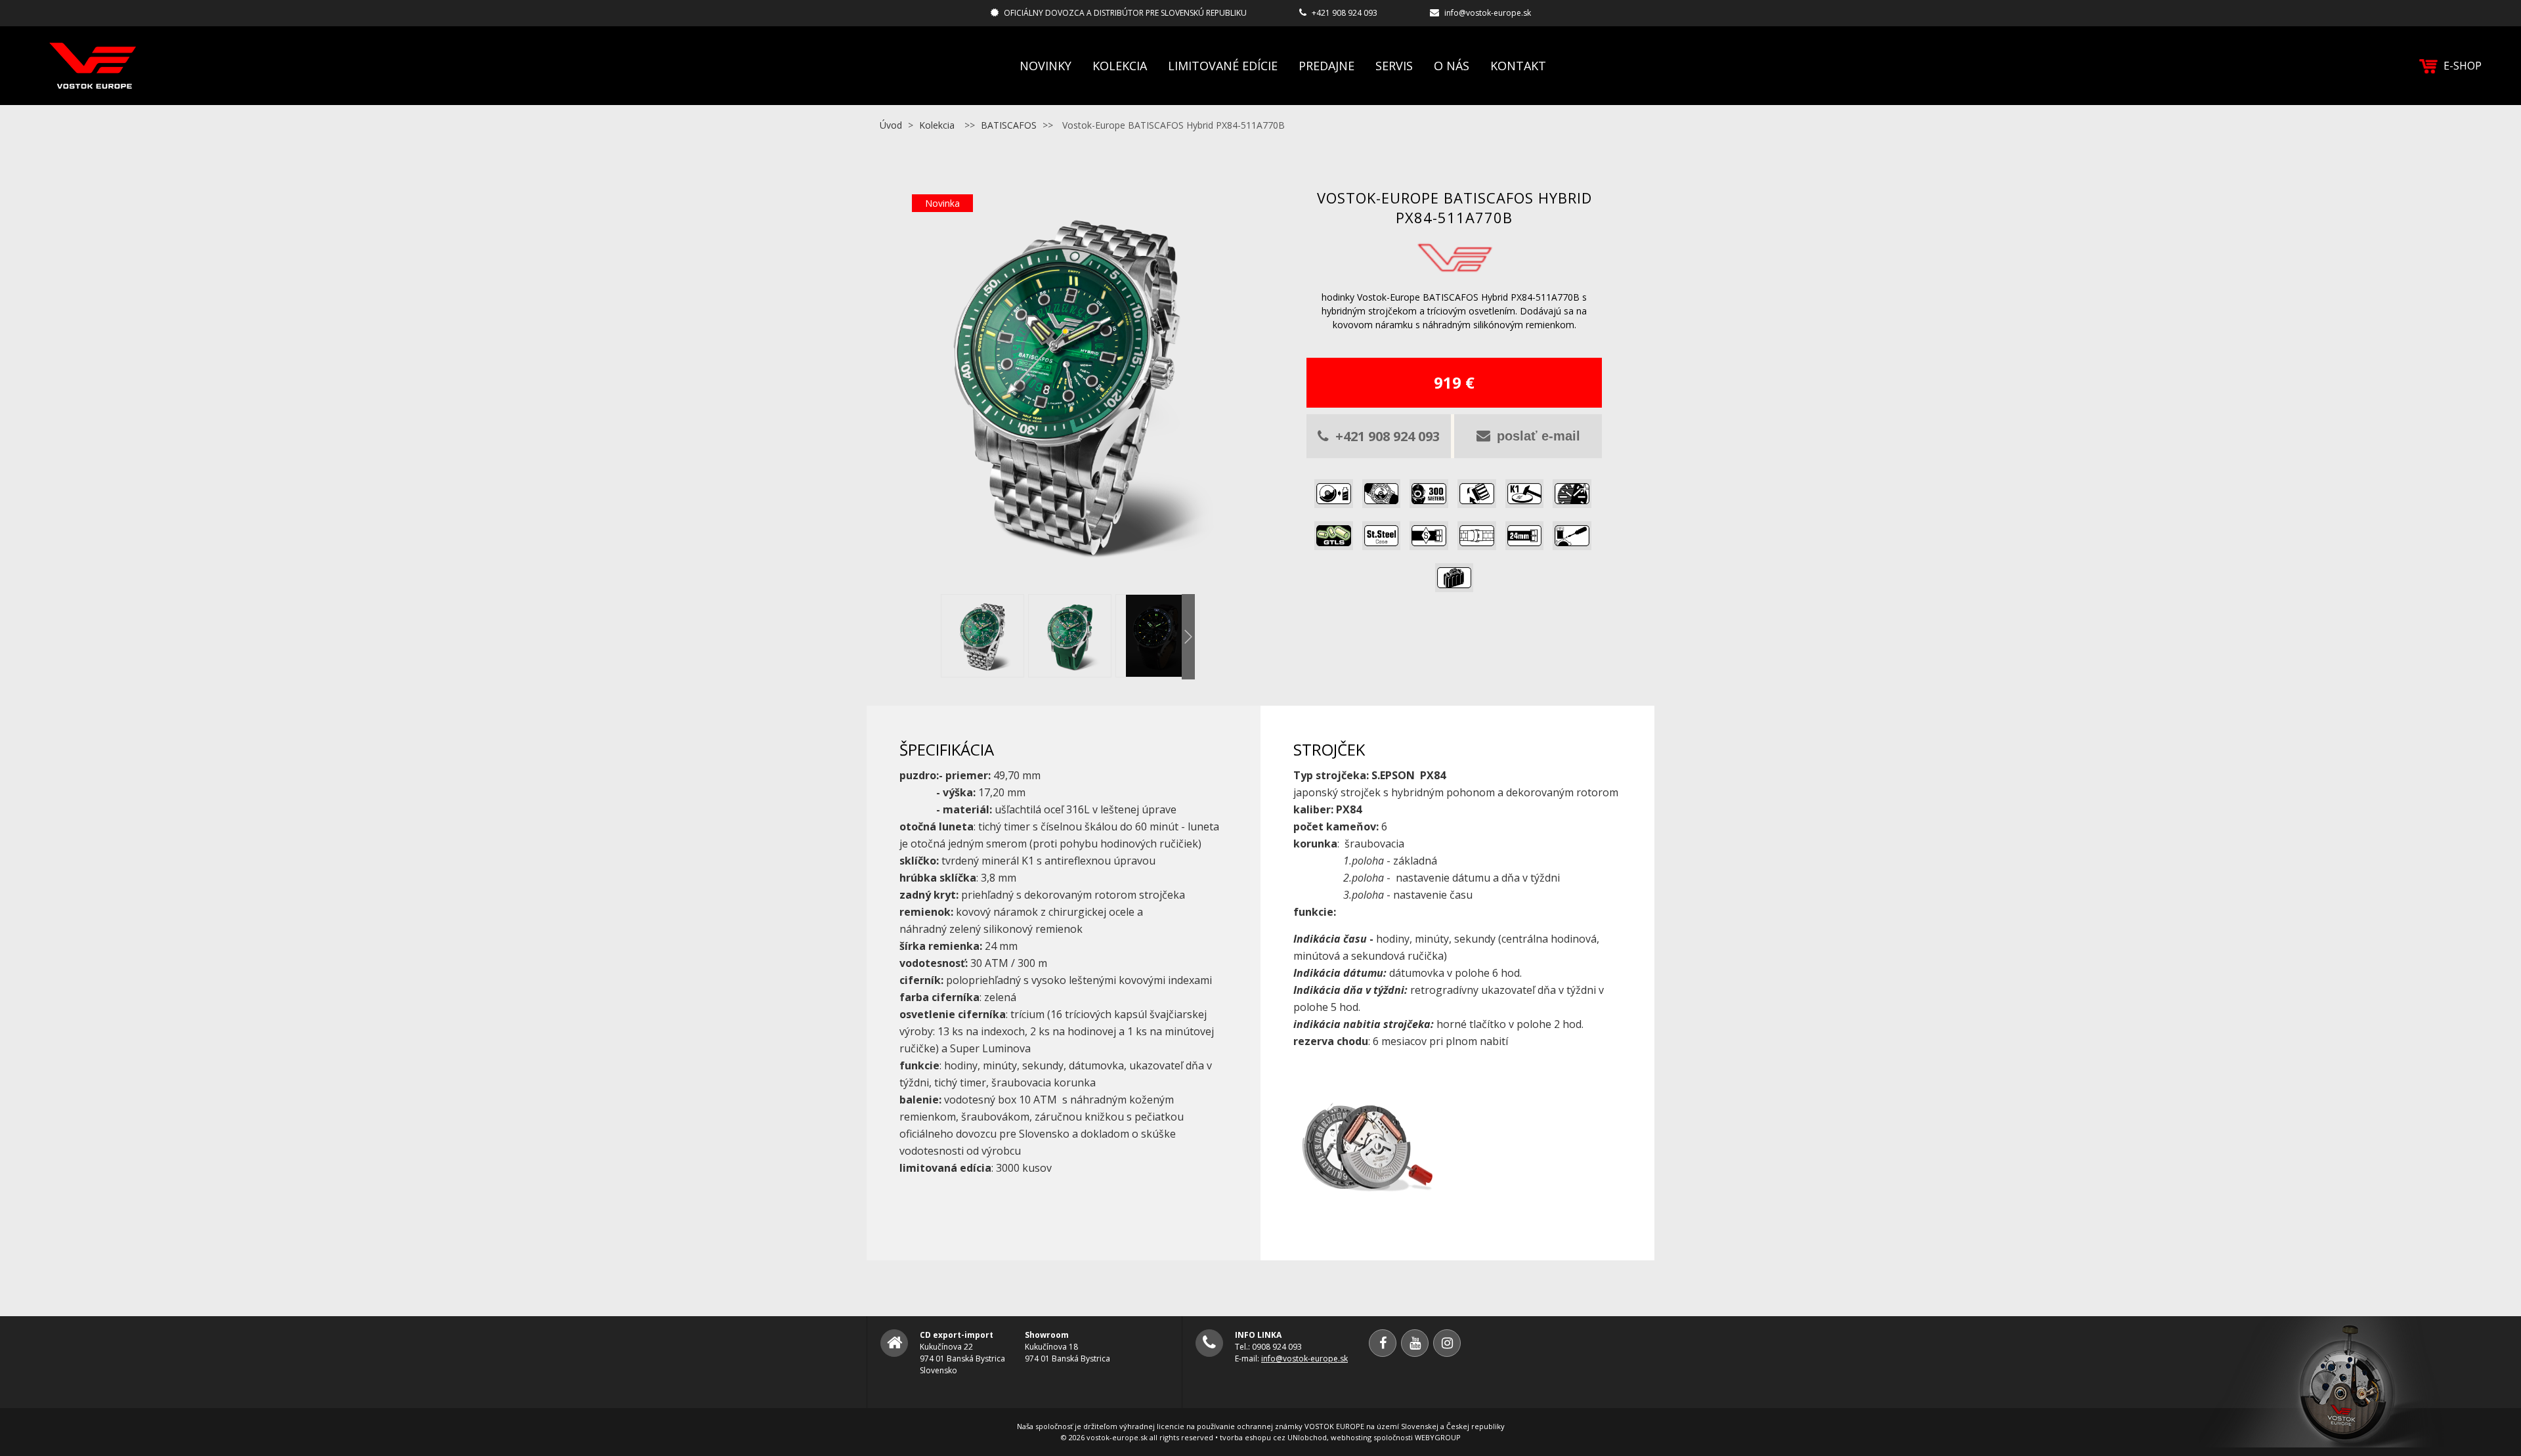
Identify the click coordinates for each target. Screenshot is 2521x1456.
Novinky (1045, 66)
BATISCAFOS (1009, 125)
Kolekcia (1120, 66)
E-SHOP (2463, 66)
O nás (1452, 66)
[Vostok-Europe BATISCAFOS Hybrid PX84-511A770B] (1067, 580)
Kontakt (1518, 66)
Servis (1394, 66)
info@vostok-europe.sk (1488, 13)
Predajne (1326, 66)
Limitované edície (1223, 66)
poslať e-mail (1539, 436)
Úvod (891, 125)
